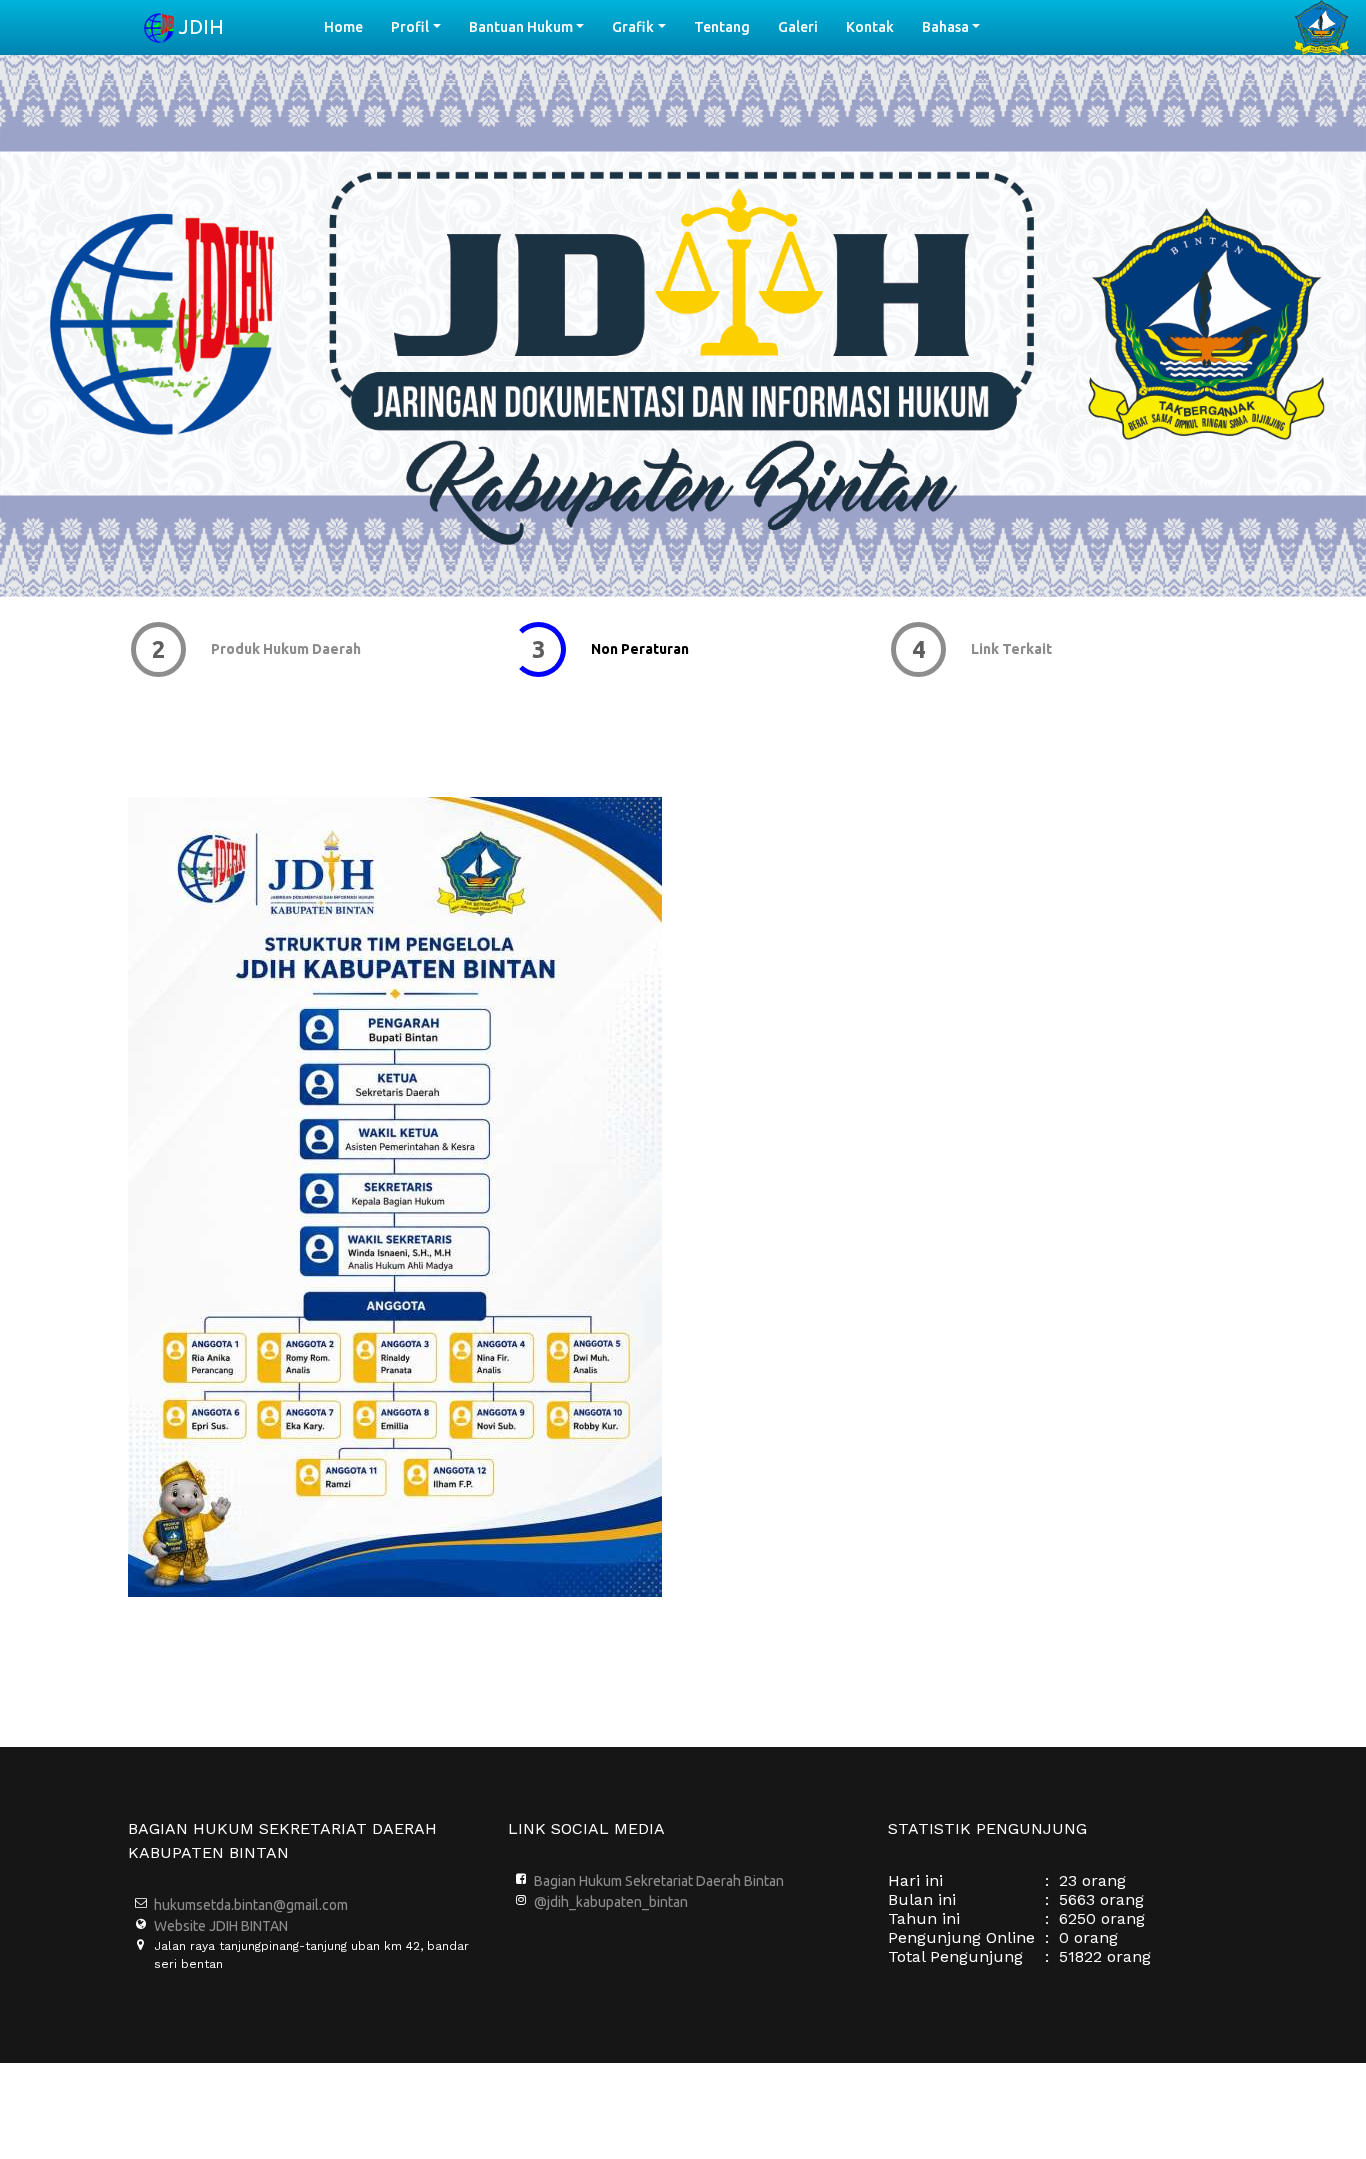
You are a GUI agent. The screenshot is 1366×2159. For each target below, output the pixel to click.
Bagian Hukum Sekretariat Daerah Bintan (659, 1881)
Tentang (722, 27)
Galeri (798, 27)
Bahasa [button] (945, 27)
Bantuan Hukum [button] (521, 27)
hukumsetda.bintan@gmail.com (251, 1905)
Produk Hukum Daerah (283, 649)
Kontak (870, 27)
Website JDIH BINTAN (221, 1926)
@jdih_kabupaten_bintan (611, 1902)
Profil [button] (410, 27)
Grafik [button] (633, 27)
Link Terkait (1008, 649)
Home (350, 26)
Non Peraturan (637, 649)
